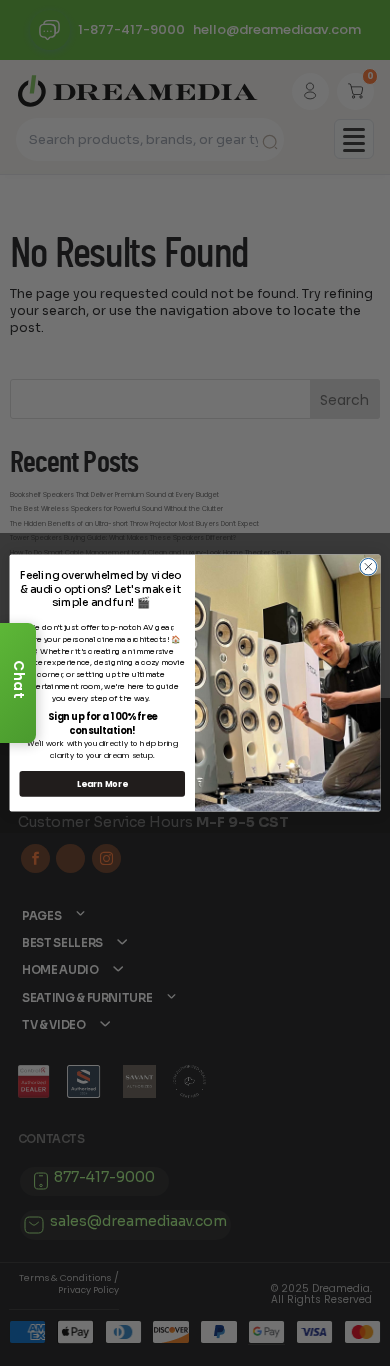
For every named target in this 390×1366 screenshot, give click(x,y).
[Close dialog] (368, 566)
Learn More (102, 784)
